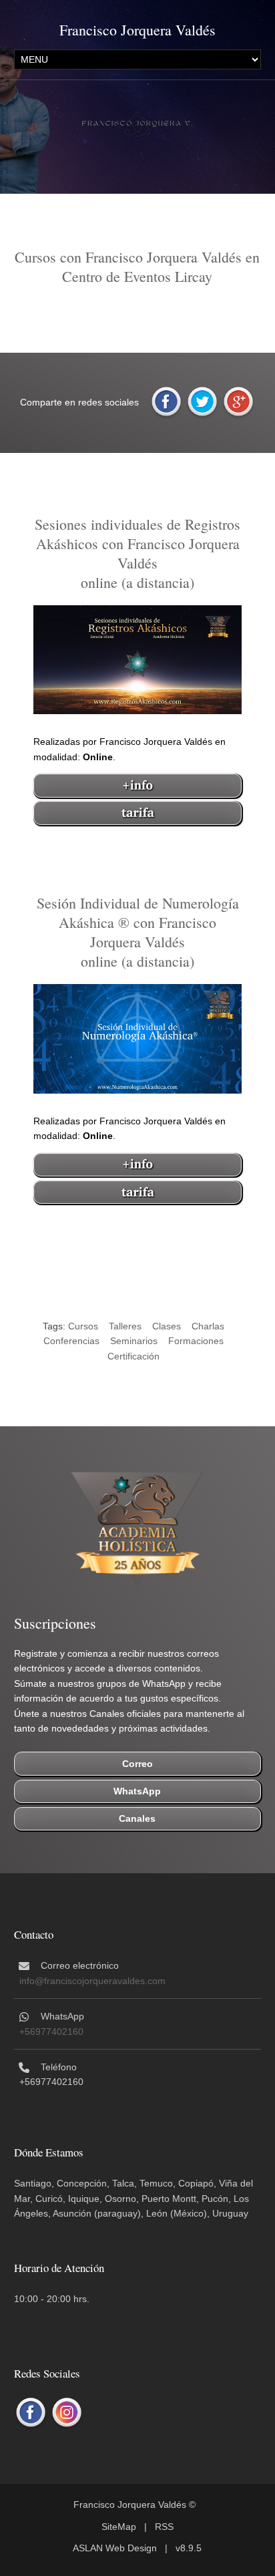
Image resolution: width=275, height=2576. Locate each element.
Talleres (125, 1326)
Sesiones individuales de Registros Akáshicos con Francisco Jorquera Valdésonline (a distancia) (137, 553)
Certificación (133, 1356)
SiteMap (119, 2527)
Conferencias (71, 1341)
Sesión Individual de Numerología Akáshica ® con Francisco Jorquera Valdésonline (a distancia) (138, 932)
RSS (164, 2527)
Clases (167, 1326)
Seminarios (134, 1341)
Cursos (83, 1326)
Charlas (208, 1326)
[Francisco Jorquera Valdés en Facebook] (31, 2413)
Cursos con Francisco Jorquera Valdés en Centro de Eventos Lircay (137, 267)
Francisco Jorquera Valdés (137, 30)
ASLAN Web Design (115, 2548)
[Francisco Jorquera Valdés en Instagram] (67, 2413)
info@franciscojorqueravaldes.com (92, 1981)
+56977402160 (51, 2032)
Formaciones (196, 1341)
